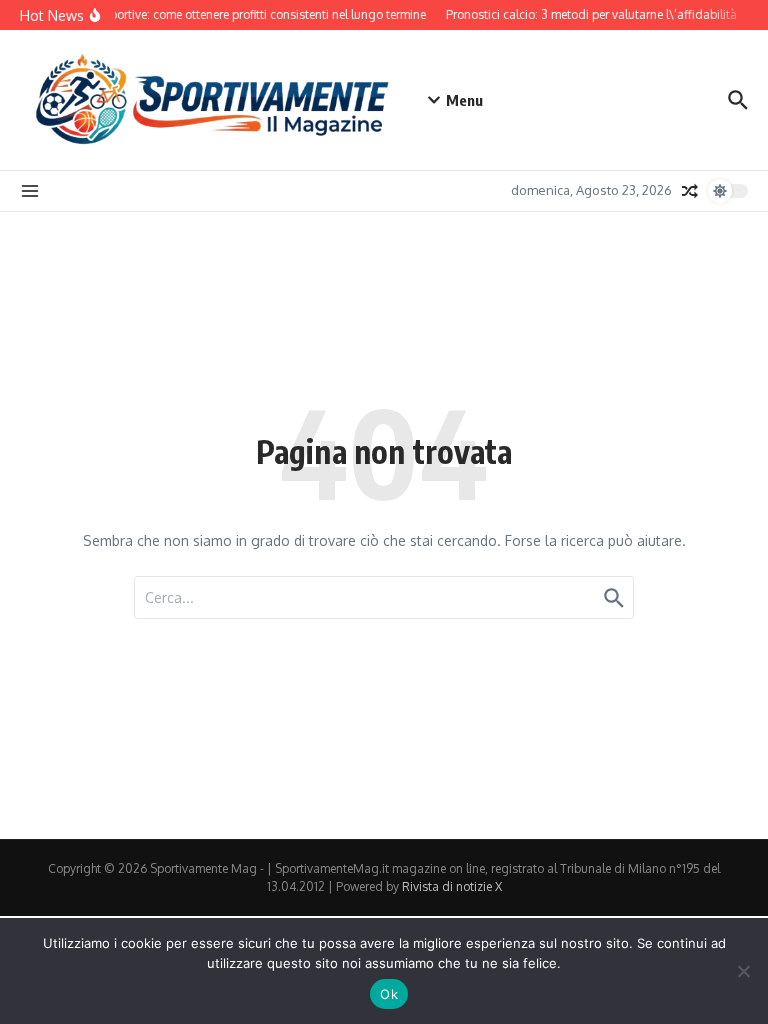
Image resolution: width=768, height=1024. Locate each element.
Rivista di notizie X (452, 886)
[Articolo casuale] (690, 191)
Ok (389, 994)
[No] (743, 971)
